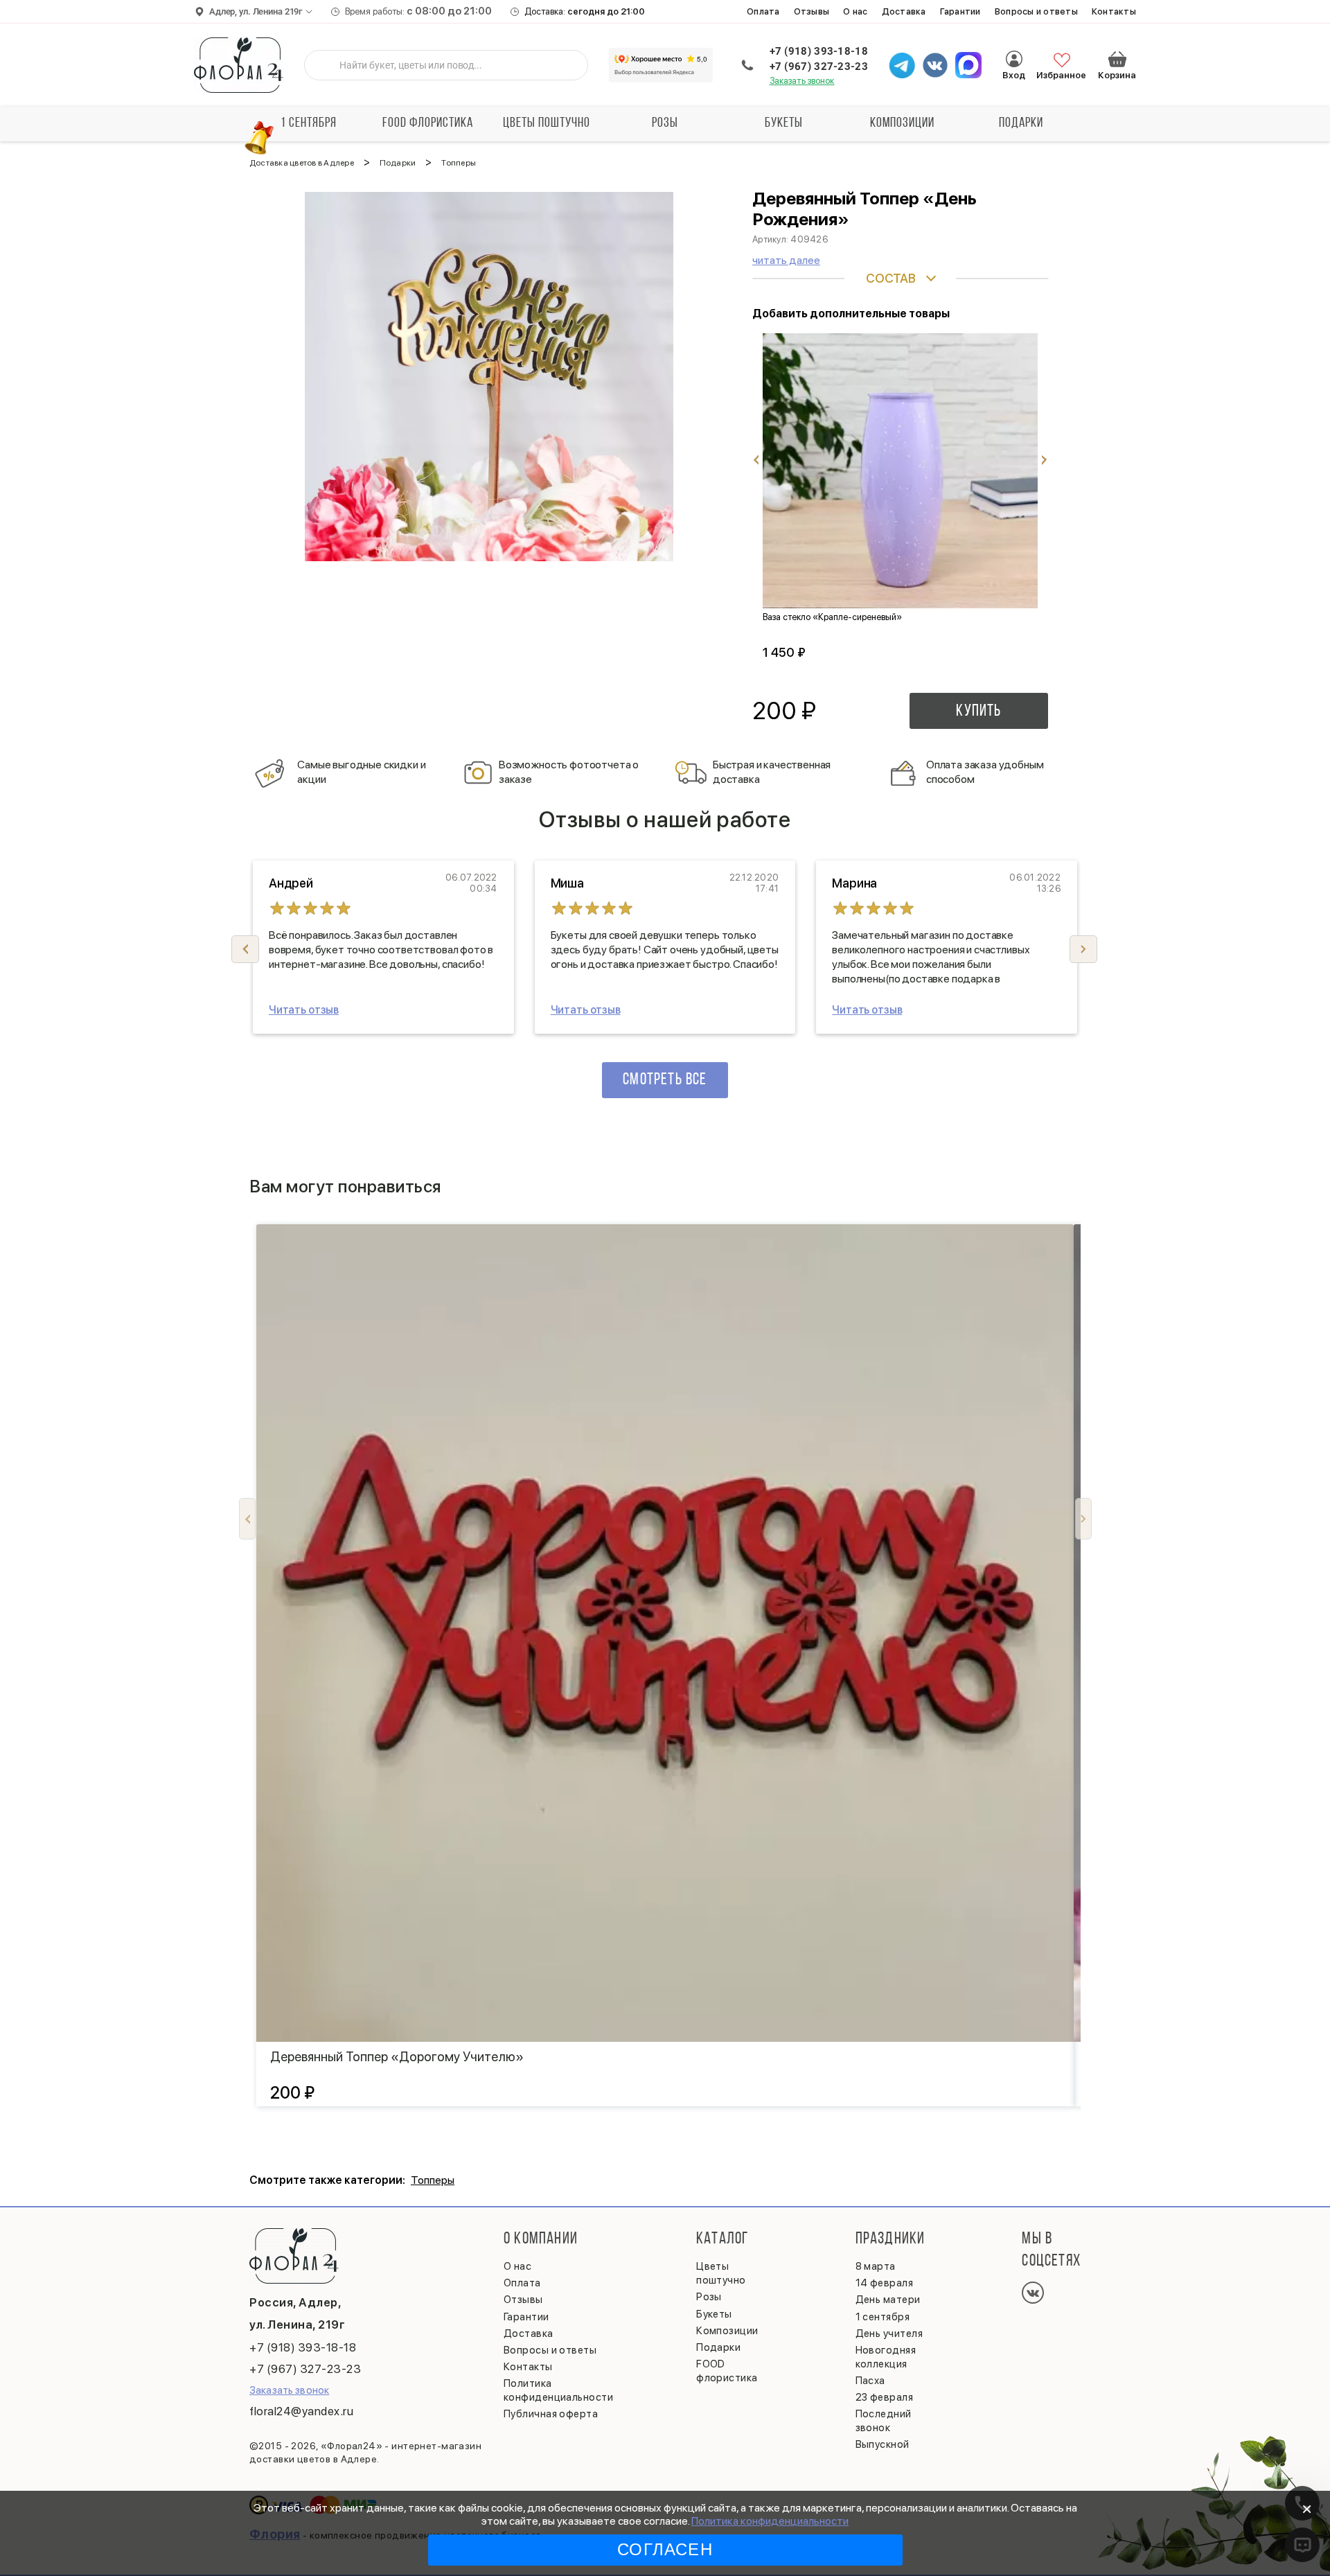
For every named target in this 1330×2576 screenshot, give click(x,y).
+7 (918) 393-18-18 (819, 51)
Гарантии (960, 11)
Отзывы (812, 11)
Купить (978, 712)
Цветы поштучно (547, 123)
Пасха (870, 2381)
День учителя (889, 2334)
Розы (665, 123)
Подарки (1021, 123)
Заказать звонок (802, 81)
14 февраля (885, 2283)
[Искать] (326, 65)
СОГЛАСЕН (665, 2549)
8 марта (876, 2266)
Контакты (1114, 11)
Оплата (763, 11)
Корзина (1117, 59)
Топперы (433, 2180)
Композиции (902, 123)
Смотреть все (665, 1080)
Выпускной (883, 2444)
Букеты (784, 123)
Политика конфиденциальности (770, 2521)
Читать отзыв (304, 1010)
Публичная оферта (551, 2414)
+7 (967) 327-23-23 (819, 67)
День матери (888, 2300)
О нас (855, 11)
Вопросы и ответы (1036, 11)
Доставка (904, 11)
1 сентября (309, 123)
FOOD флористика (428, 123)
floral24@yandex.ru (301, 2411)
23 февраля (885, 2397)
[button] (1083, 949)
